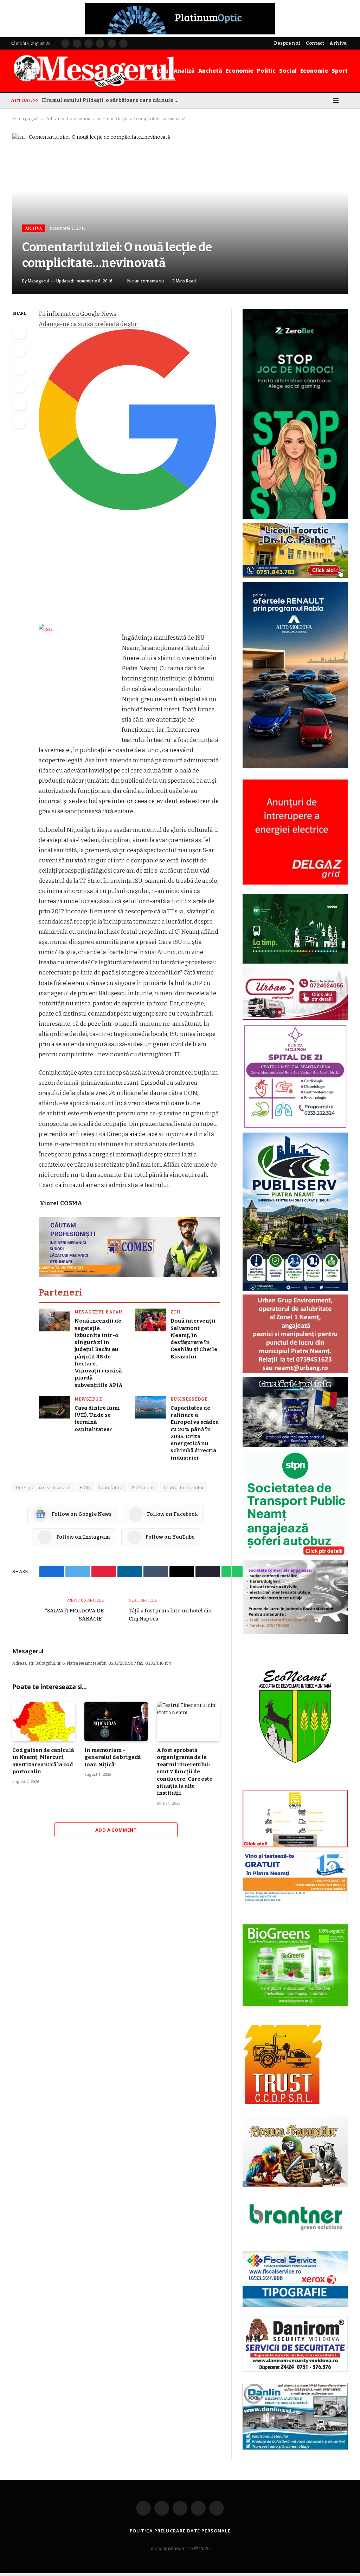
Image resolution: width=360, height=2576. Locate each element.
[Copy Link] (19, 422)
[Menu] (336, 100)
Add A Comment (116, 1830)
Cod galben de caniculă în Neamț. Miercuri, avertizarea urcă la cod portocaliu (43, 1761)
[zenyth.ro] (295, 1965)
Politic (266, 71)
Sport (340, 71)
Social (288, 71)
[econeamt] (295, 1784)
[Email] (19, 404)
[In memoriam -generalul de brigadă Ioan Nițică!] (116, 1721)
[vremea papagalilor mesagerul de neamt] (295, 2151)
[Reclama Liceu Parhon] (295, 576)
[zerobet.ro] (295, 517)
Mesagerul (38, 281)
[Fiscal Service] (295, 2279)
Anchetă (210, 71)
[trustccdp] (282, 2102)
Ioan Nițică (111, 1487)
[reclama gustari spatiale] (295, 1445)
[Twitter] (19, 350)
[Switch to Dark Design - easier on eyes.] (326, 100)
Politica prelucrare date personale (180, 2531)
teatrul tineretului (184, 1487)
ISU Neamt (144, 1487)
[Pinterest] (19, 386)
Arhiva (53, 119)
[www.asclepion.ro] (295, 1127)
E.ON (85, 1487)
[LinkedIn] (19, 368)
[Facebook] (19, 332)
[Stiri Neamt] (94, 71)
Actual (161, 71)
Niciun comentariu (146, 281)
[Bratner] (295, 2238)
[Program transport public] (295, 962)
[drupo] (295, 1846)
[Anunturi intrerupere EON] (295, 832)
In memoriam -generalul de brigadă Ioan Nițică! (112, 1757)
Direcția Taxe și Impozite (43, 1487)
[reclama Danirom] (295, 2370)
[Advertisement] (129, 570)
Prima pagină (25, 119)
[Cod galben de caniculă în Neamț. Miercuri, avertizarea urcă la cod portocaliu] (44, 1721)
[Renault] (295, 767)
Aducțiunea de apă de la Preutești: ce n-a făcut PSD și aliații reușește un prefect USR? (112, 100)
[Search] (347, 100)
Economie (240, 71)
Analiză (184, 71)
